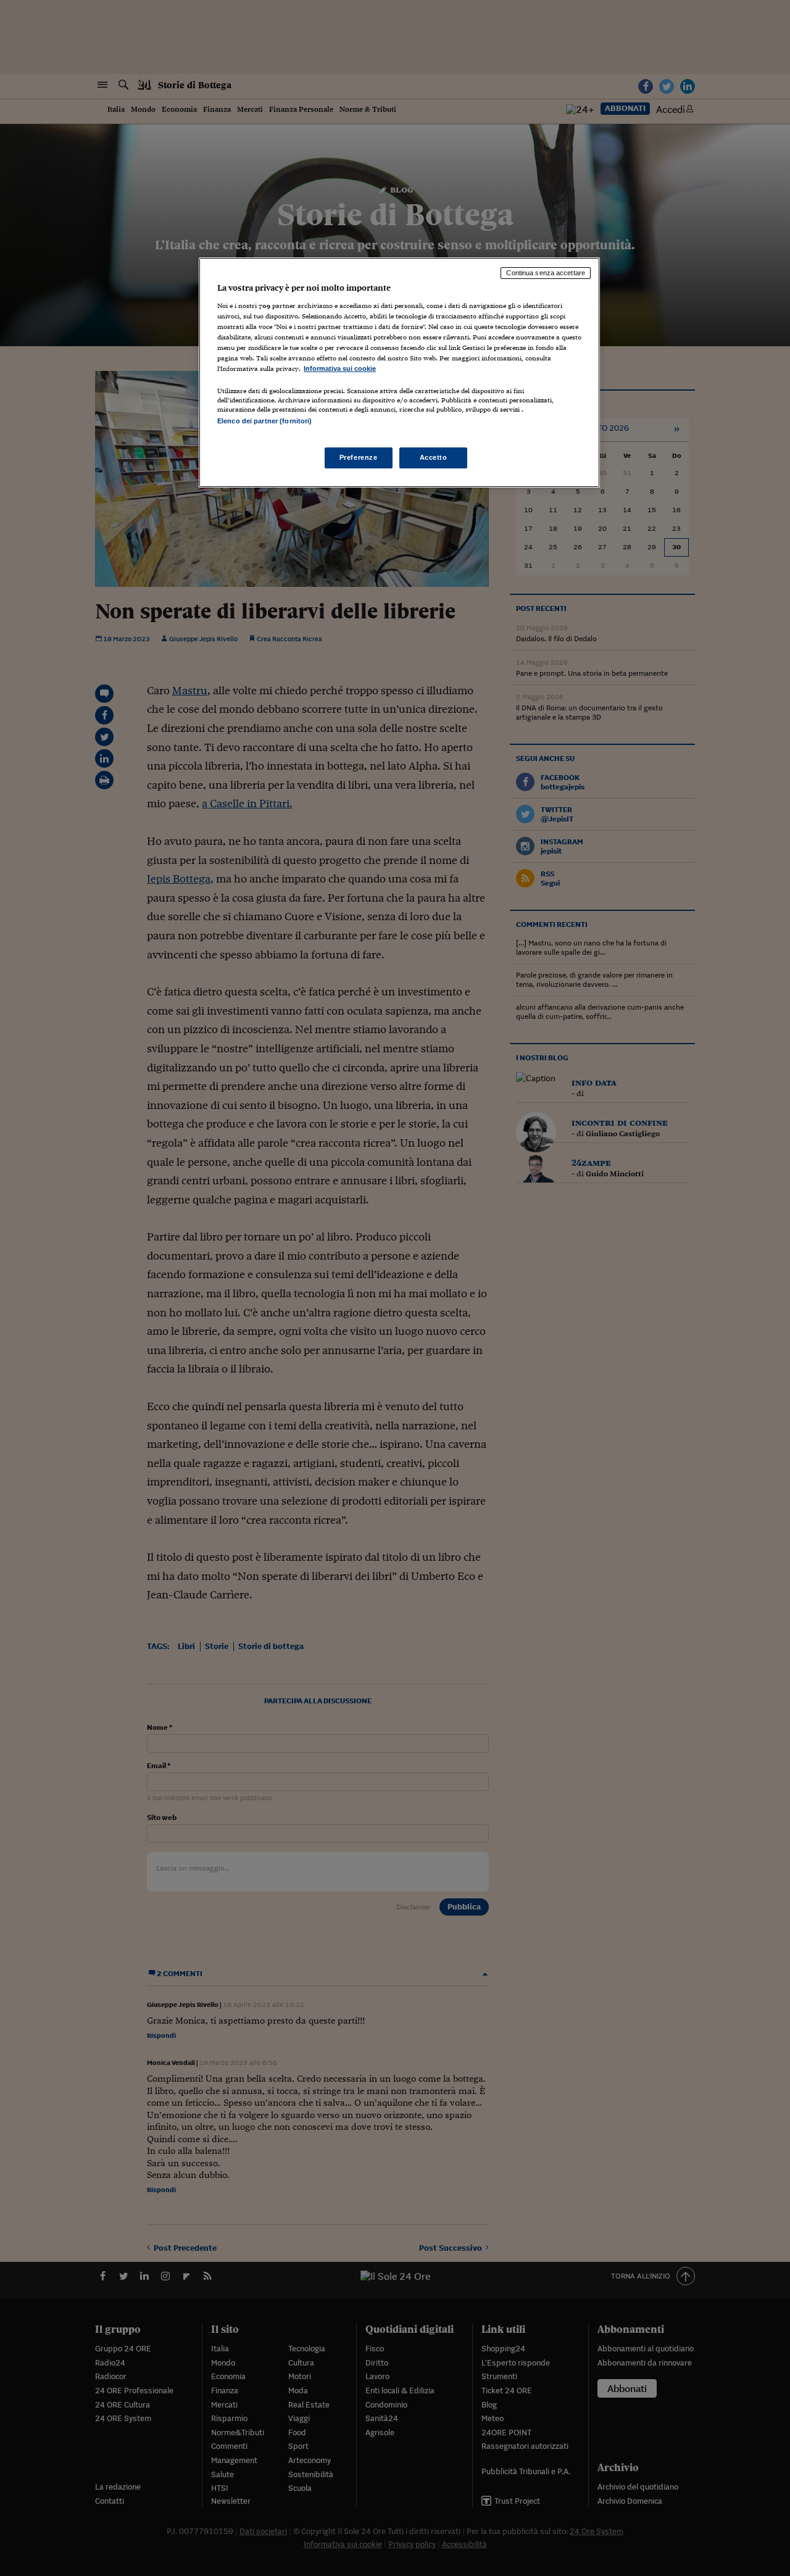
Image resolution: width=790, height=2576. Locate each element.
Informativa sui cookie (340, 368)
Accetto (434, 457)
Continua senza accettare (546, 273)
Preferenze (359, 457)
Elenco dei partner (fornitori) (264, 421)
